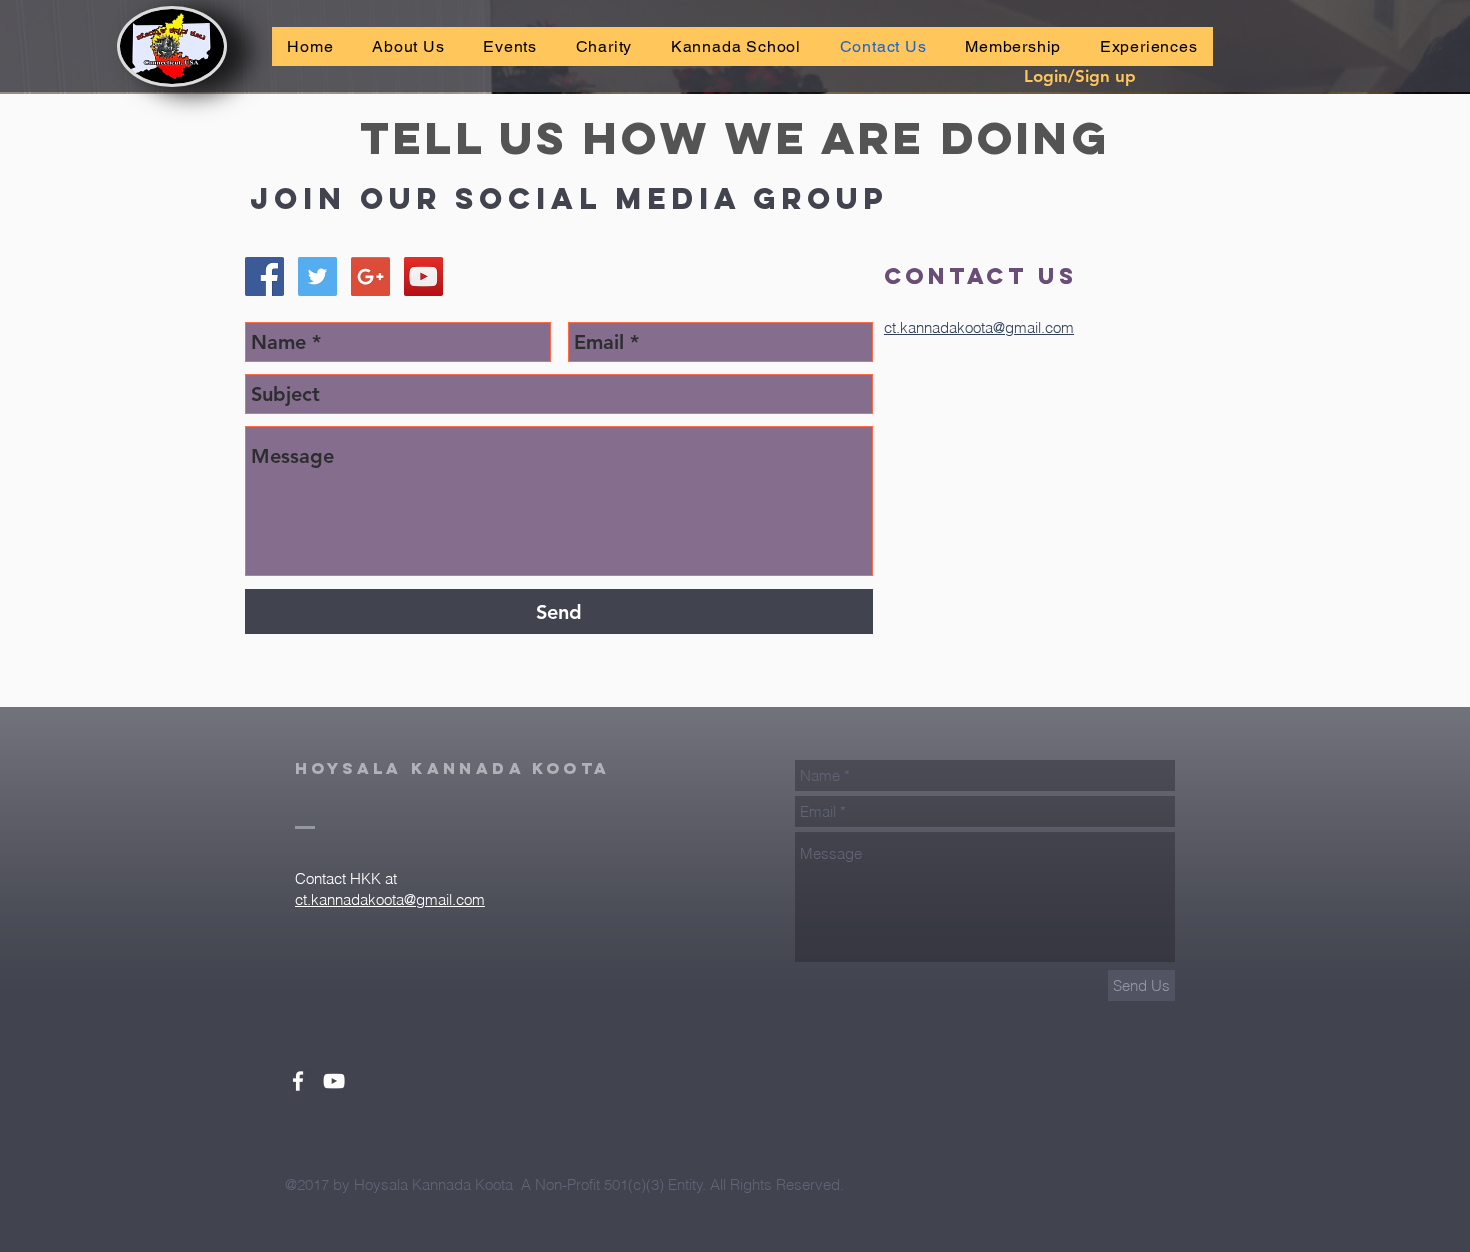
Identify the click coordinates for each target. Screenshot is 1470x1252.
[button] (510, 46)
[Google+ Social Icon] (370, 276)
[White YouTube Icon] (334, 1081)
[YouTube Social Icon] (423, 276)
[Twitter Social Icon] (317, 276)
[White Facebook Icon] (298, 1081)
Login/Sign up (1080, 76)
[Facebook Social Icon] (264, 276)
